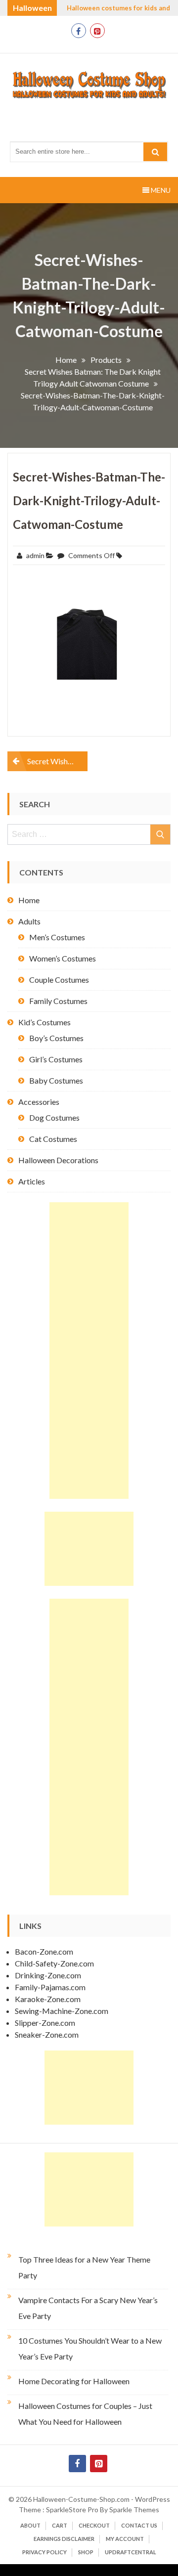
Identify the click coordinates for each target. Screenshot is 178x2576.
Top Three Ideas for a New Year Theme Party (84, 2267)
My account (125, 2539)
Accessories (39, 1102)
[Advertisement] (89, 1351)
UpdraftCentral (131, 2552)
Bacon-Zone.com (44, 1951)
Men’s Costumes (57, 937)
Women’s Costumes (63, 958)
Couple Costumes (59, 980)
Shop (86, 2552)
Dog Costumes (54, 1117)
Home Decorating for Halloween (74, 2381)
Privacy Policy (44, 2552)
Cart (60, 2525)
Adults (29, 921)
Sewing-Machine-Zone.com (62, 2011)
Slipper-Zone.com (45, 2023)
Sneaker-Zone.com (47, 2034)
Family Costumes (58, 1001)
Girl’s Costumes (56, 1059)
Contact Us (139, 2525)
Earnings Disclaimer (64, 2539)
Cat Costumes (53, 1139)
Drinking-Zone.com (48, 1975)
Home (29, 900)
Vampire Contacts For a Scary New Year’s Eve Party (88, 2308)
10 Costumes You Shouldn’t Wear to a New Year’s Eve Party (90, 2348)
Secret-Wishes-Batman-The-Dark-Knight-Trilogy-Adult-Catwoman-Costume (89, 501)
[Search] (155, 152)
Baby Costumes (56, 1080)
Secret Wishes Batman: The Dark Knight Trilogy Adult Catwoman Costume (57, 761)
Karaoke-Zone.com (48, 1999)
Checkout (94, 2525)
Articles (32, 1181)
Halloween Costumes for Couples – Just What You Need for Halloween (85, 2414)
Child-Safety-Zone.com (54, 1963)
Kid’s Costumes (44, 1022)
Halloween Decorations (58, 1160)
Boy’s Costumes (56, 1038)
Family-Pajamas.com (50, 1987)
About (30, 2525)
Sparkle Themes (134, 2510)
